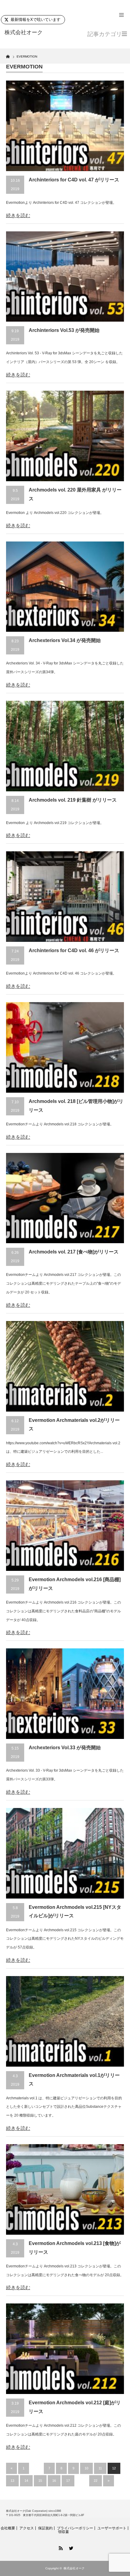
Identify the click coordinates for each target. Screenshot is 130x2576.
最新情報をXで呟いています (36, 20)
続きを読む (18, 215)
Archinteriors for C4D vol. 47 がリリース (74, 180)
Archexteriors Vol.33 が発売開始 (65, 1748)
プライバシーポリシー (75, 2528)
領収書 (63, 2532)
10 (86, 2468)
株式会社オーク (74, 2568)
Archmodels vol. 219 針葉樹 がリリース (73, 800)
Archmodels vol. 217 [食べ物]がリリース (74, 1252)
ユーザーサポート (112, 2528)
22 (96, 2481)
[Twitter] (70, 2547)
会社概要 (8, 2528)
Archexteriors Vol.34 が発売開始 (65, 640)
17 (68, 2481)
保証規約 (45, 2528)
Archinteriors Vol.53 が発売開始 (64, 330)
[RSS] (60, 2547)
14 (26, 2481)
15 (40, 2481)
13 (12, 2481)
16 (54, 2481)
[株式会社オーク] (31, 33)
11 (100, 2468)
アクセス (27, 2528)
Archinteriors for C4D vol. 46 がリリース (74, 950)
